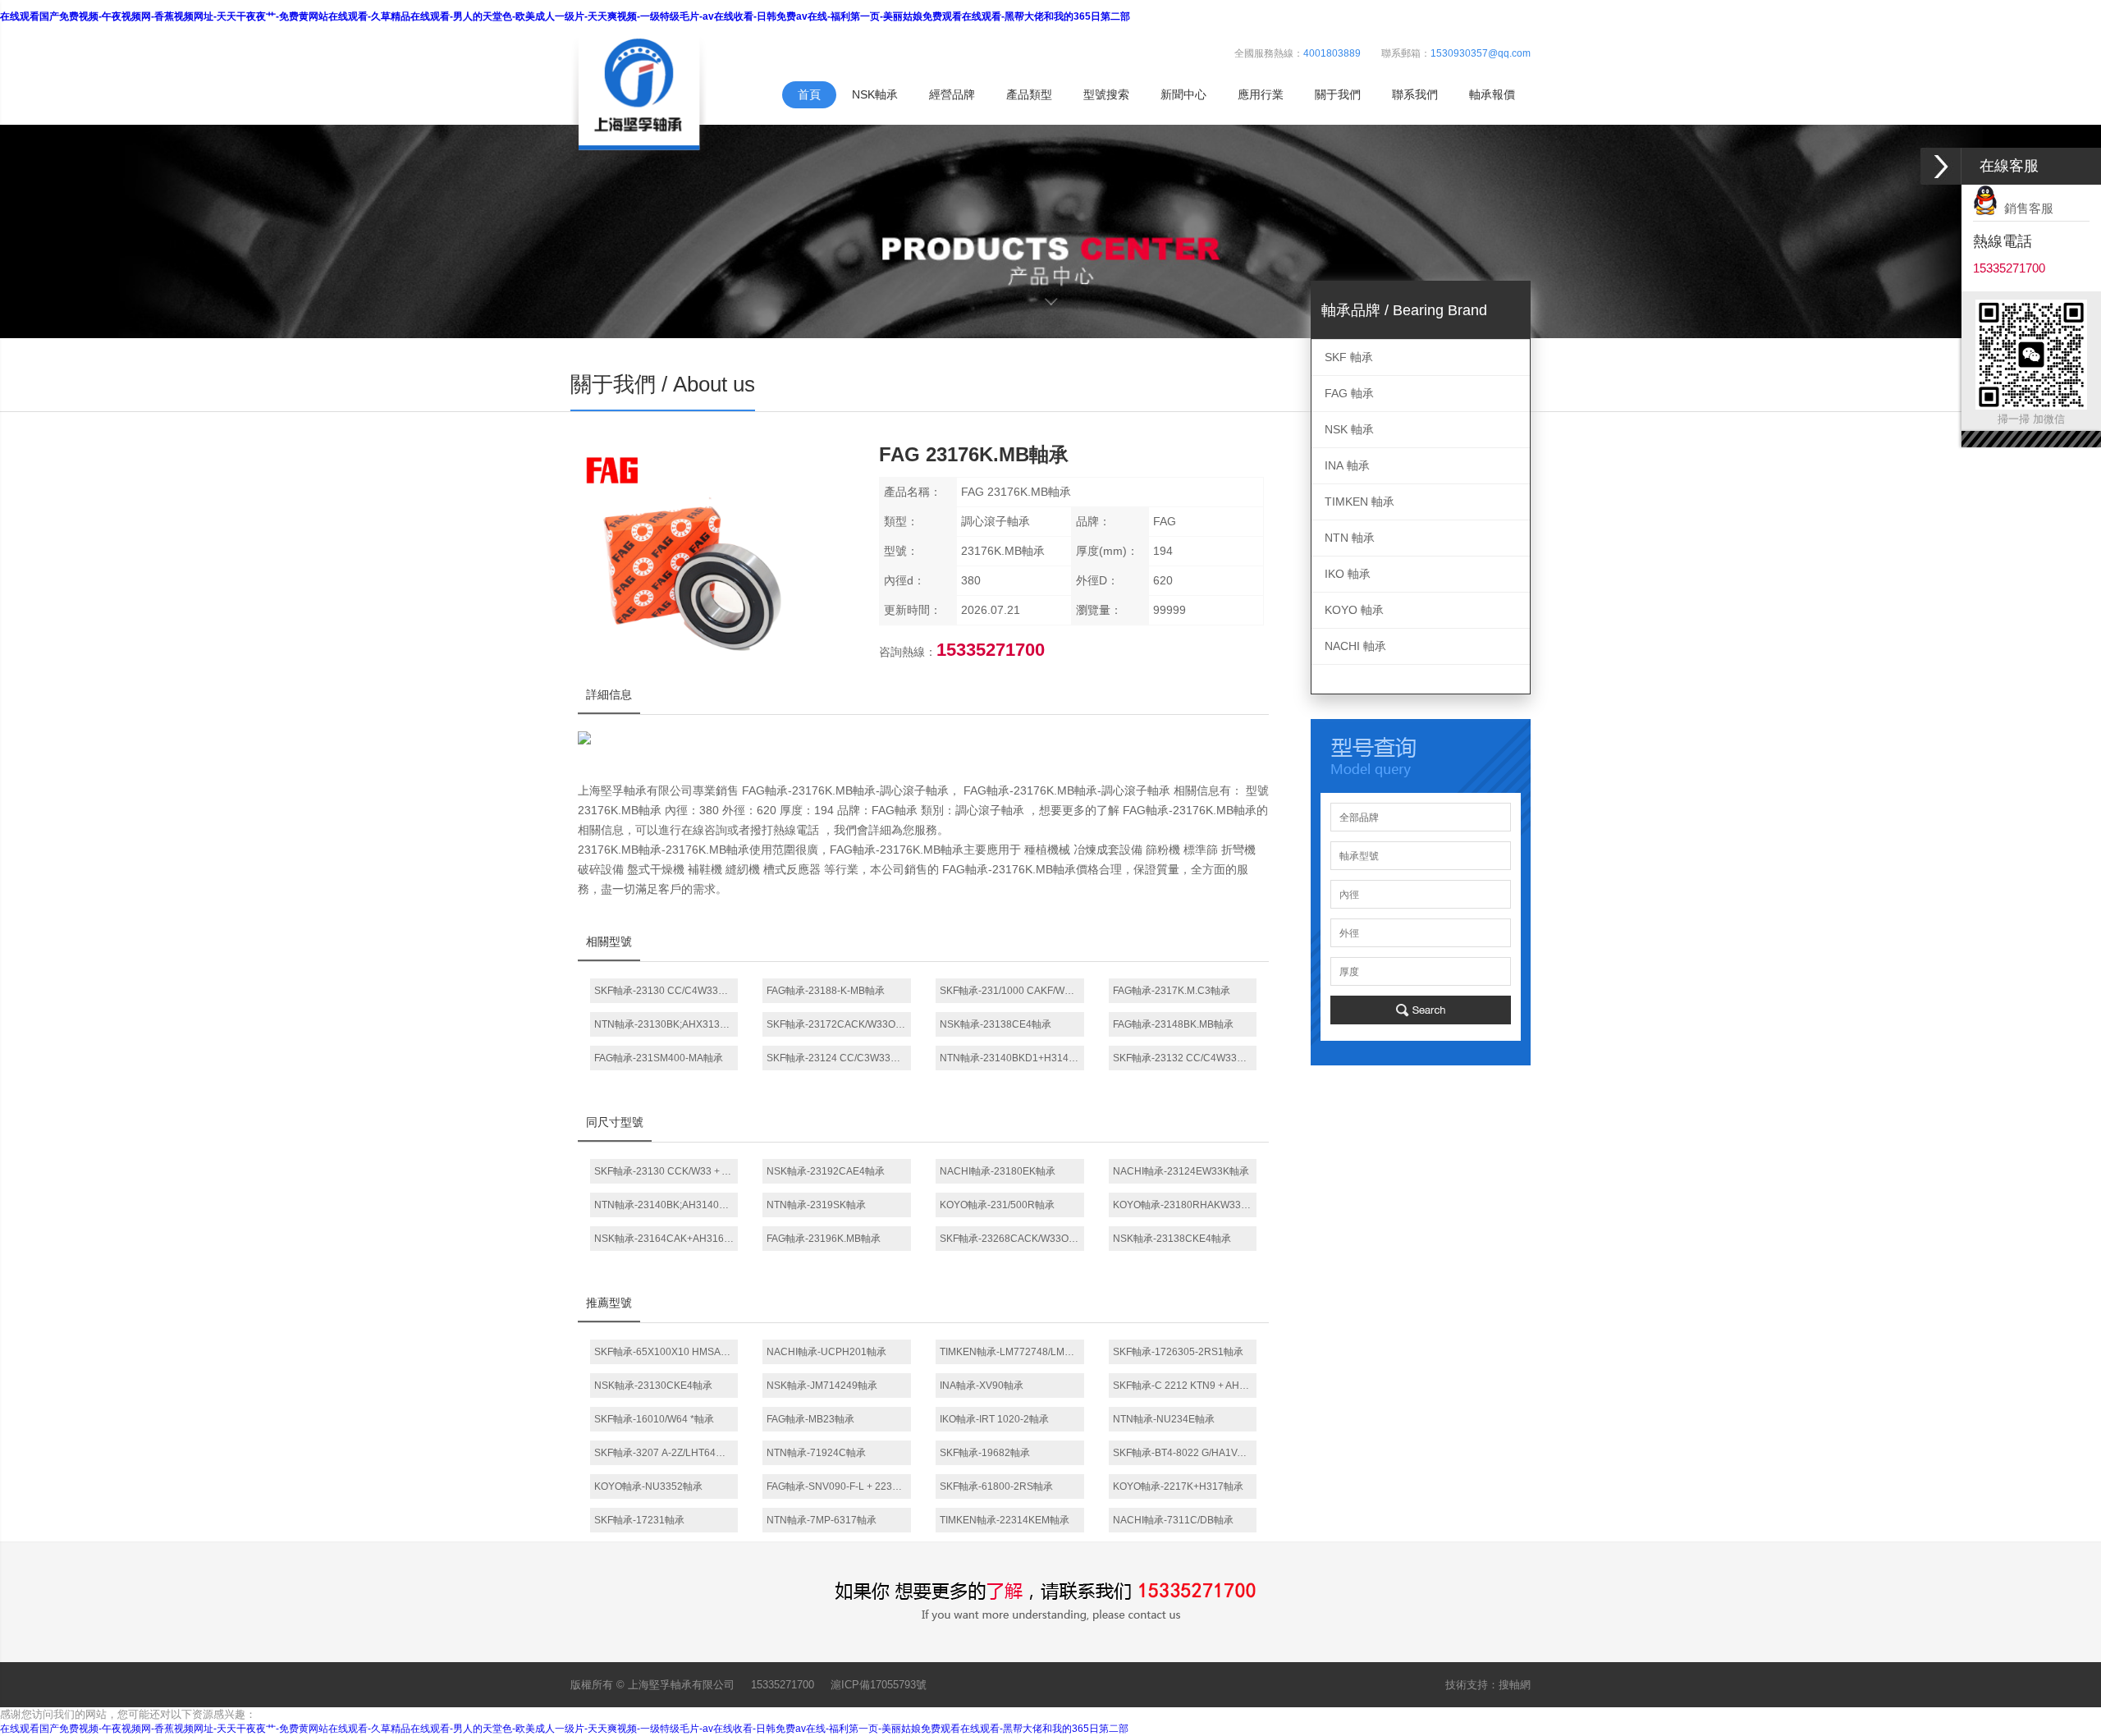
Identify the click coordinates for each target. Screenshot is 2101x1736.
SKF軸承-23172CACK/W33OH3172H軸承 (839, 1024)
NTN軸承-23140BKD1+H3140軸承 (1012, 1058)
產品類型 (1029, 94)
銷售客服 (2025, 208)
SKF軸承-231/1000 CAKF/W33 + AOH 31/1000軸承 (1012, 991)
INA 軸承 (1347, 465)
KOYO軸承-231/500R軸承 (997, 1205)
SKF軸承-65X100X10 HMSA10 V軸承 (666, 1352)
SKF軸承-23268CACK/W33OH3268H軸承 (1012, 1239)
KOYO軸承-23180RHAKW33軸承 (1185, 1205)
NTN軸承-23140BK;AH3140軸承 (666, 1205)
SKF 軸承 (1349, 357)
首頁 (809, 94)
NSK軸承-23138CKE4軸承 (1172, 1239)
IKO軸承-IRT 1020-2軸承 (994, 1419)
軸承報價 (1492, 94)
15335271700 (783, 1685)
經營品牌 (952, 94)
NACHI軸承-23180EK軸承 (998, 1171)
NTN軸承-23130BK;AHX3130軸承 (666, 1024)
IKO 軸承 (1348, 574)
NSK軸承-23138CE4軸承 (996, 1024)
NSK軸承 (875, 94)
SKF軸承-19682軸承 (985, 1453)
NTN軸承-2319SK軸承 (816, 1205)
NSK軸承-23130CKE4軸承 (653, 1386)
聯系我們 (1415, 94)
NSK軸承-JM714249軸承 (822, 1386)
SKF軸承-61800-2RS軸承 (996, 1486)
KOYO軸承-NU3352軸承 (648, 1486)
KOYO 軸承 (1354, 610)
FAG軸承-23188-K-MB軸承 (826, 991)
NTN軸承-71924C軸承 (816, 1453)
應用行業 (1261, 94)
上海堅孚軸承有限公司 (681, 1685)
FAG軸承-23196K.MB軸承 (824, 1239)
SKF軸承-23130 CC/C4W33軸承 (666, 991)
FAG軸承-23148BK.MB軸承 (1173, 1024)
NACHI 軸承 (1355, 646)
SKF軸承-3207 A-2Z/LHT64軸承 (665, 1453)
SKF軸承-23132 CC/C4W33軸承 (1185, 1058)
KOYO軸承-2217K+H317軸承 (1178, 1486)
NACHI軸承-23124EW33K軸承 (1181, 1171)
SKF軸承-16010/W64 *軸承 (654, 1419)
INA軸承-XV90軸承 (982, 1386)
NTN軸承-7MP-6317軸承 (822, 1520)
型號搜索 (1106, 94)
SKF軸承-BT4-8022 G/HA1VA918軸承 (1185, 1453)
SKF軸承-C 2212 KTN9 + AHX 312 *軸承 (1185, 1386)
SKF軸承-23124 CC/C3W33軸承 (838, 1058)
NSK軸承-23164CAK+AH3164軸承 (666, 1239)
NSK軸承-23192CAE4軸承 (826, 1171)
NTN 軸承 (1350, 538)
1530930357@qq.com (1481, 53)
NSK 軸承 (1349, 429)
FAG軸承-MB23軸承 (810, 1419)
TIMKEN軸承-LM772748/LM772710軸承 (1012, 1352)
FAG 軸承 (1349, 393)
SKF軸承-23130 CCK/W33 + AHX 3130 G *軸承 (666, 1171)
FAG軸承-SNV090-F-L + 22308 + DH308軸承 (839, 1486)
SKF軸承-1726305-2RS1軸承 (1178, 1352)
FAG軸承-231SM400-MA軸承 (659, 1058)
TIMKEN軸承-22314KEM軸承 (1005, 1520)
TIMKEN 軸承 (1359, 502)
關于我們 (1338, 94)
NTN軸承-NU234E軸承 (1164, 1419)
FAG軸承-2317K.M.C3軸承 (1172, 991)
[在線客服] (1941, 166)
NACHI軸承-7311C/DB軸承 (1173, 1520)
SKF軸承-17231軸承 (639, 1520)
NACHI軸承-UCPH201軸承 (826, 1352)
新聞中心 (1183, 94)
